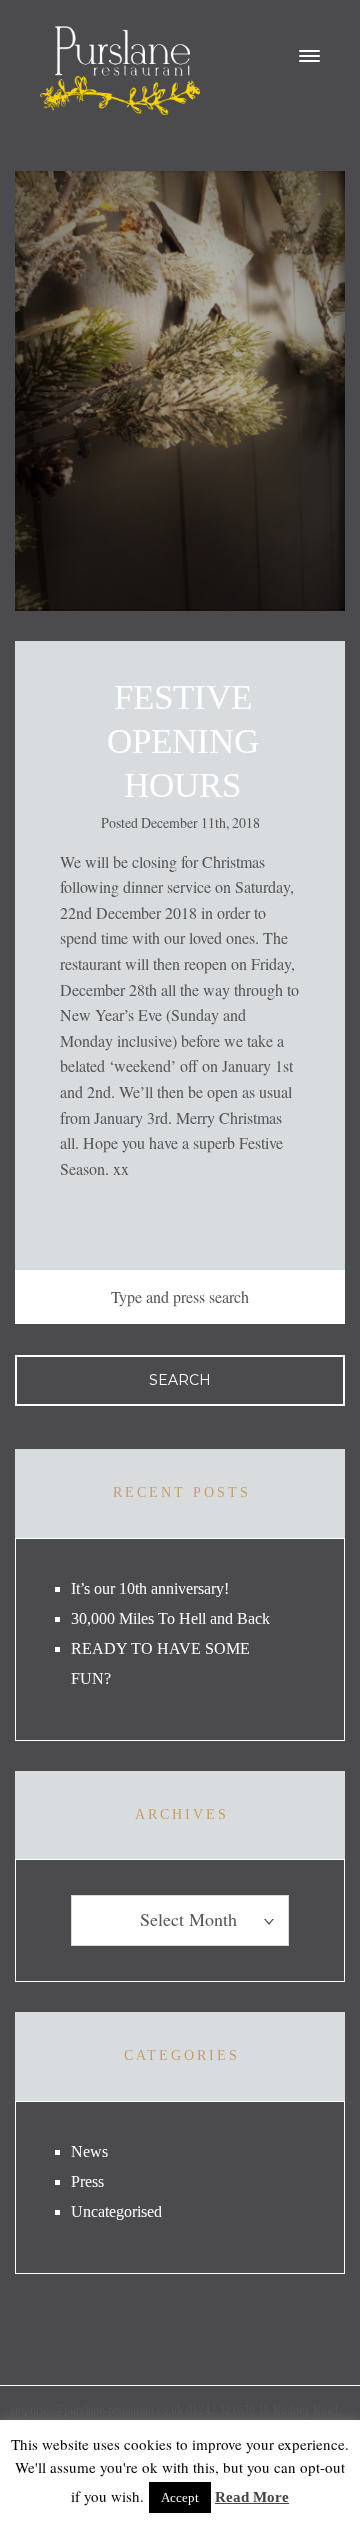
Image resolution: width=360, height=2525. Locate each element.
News (89, 2151)
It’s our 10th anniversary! (150, 1588)
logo (120, 70)
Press (87, 2181)
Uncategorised (116, 2211)
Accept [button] (180, 2497)
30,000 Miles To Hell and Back (170, 1618)
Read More (252, 2497)
